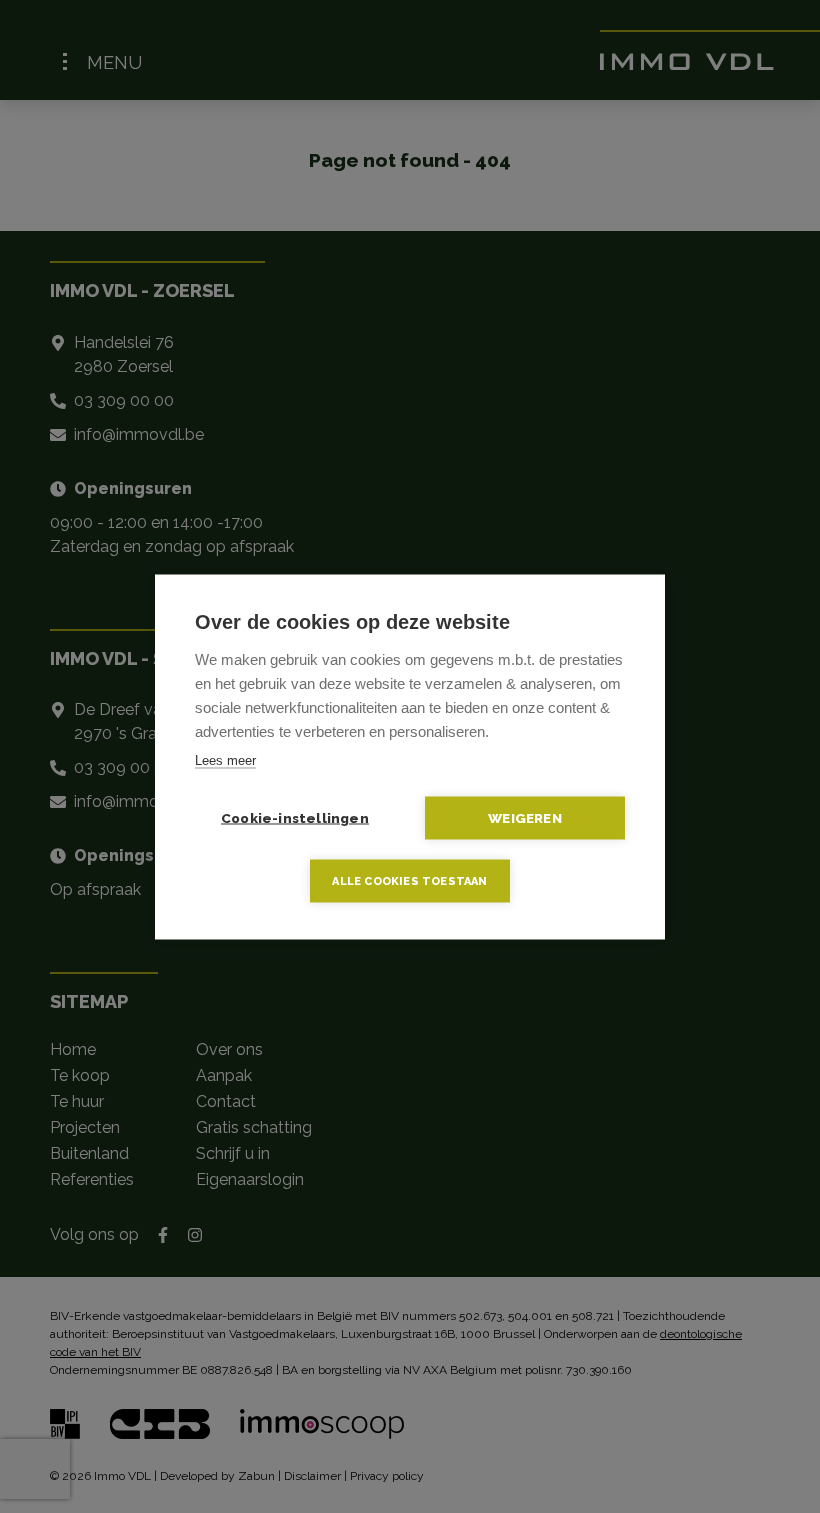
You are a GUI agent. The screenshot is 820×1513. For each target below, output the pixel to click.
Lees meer (225, 759)
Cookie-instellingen (295, 817)
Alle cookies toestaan (409, 880)
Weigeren (525, 817)
